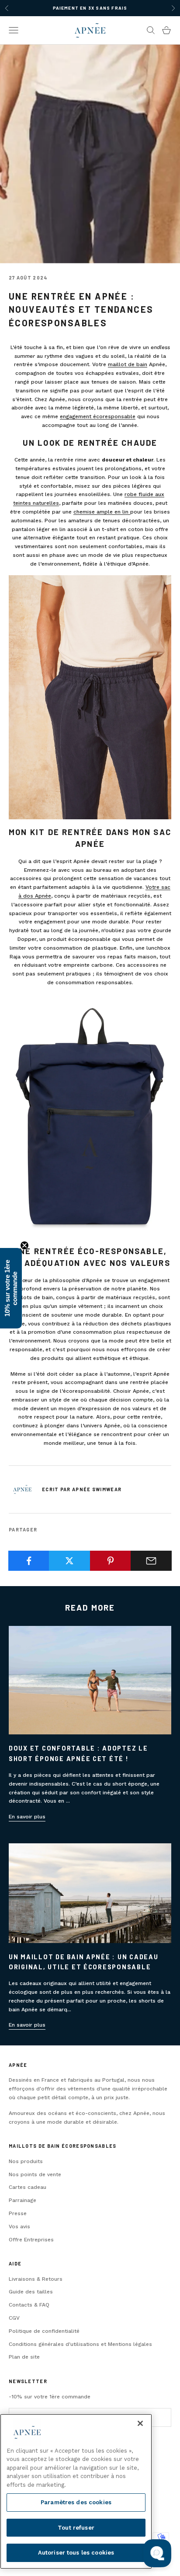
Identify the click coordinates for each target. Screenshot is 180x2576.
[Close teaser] (24, 1245)
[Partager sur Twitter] (69, 1561)
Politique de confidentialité (44, 2331)
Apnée (18, 2065)
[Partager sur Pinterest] (111, 1561)
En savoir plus (27, 1817)
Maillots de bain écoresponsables (62, 2146)
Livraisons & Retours (36, 2279)
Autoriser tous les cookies (76, 2553)
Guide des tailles (31, 2292)
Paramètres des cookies (76, 2502)
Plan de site (24, 2357)
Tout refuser (76, 2528)
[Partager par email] (151, 1561)
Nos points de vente (35, 2174)
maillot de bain (128, 364)
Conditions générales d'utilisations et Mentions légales (80, 2344)
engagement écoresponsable (98, 416)
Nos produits (26, 2161)
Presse (18, 2213)
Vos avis (19, 2226)
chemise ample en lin (102, 512)
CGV (14, 2318)
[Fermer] (140, 2423)
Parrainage (22, 2200)
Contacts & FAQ (29, 2305)
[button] (11, 1288)
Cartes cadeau (28, 2187)
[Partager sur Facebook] (29, 1561)
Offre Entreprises (31, 2240)
